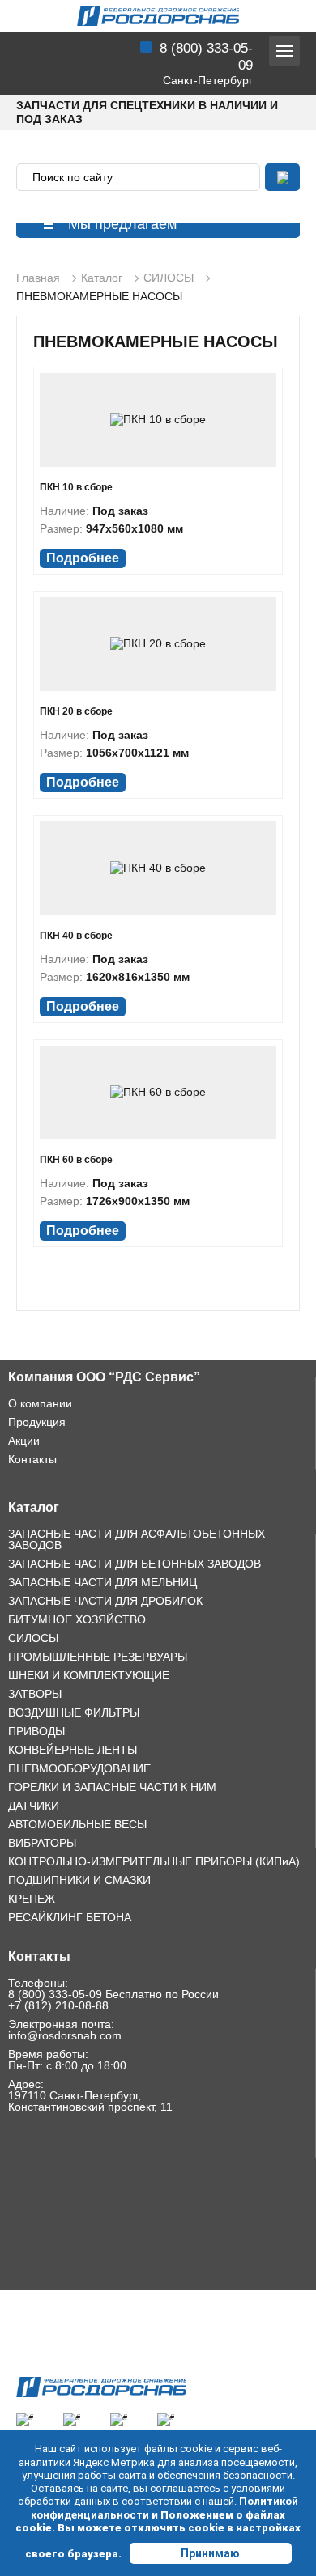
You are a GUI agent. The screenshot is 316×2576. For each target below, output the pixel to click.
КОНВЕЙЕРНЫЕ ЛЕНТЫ (73, 1750)
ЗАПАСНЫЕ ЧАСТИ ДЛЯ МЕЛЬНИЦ (102, 1582)
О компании (40, 1403)
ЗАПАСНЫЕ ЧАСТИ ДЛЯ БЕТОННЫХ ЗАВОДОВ (135, 1564)
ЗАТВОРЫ (35, 1694)
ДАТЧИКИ (34, 1806)
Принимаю (210, 2553)
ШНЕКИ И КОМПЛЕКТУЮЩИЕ (89, 1675)
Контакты (32, 1459)
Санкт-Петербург (208, 80)
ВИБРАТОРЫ (42, 1843)
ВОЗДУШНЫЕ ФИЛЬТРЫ (74, 1712)
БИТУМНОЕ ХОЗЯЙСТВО (77, 1619)
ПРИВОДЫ (36, 1731)
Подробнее (83, 558)
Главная (38, 278)
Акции (24, 1441)
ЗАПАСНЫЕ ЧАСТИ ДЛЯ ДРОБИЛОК (105, 1601)
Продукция (37, 1422)
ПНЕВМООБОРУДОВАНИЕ (79, 1768)
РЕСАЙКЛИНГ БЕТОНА (70, 1917)
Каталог (102, 278)
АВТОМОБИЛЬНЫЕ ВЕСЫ (77, 1824)
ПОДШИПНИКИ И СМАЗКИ (79, 1880)
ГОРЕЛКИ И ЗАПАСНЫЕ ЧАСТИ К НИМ (112, 1787)
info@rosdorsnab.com (65, 2035)
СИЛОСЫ (169, 278)
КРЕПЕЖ (32, 1899)
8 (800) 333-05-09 (55, 1994)
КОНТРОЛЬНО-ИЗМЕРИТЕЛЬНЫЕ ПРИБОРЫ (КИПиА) (154, 1861)
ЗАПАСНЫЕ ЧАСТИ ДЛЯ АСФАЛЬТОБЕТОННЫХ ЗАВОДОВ (137, 1539)
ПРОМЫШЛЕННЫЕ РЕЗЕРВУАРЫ (98, 1657)
